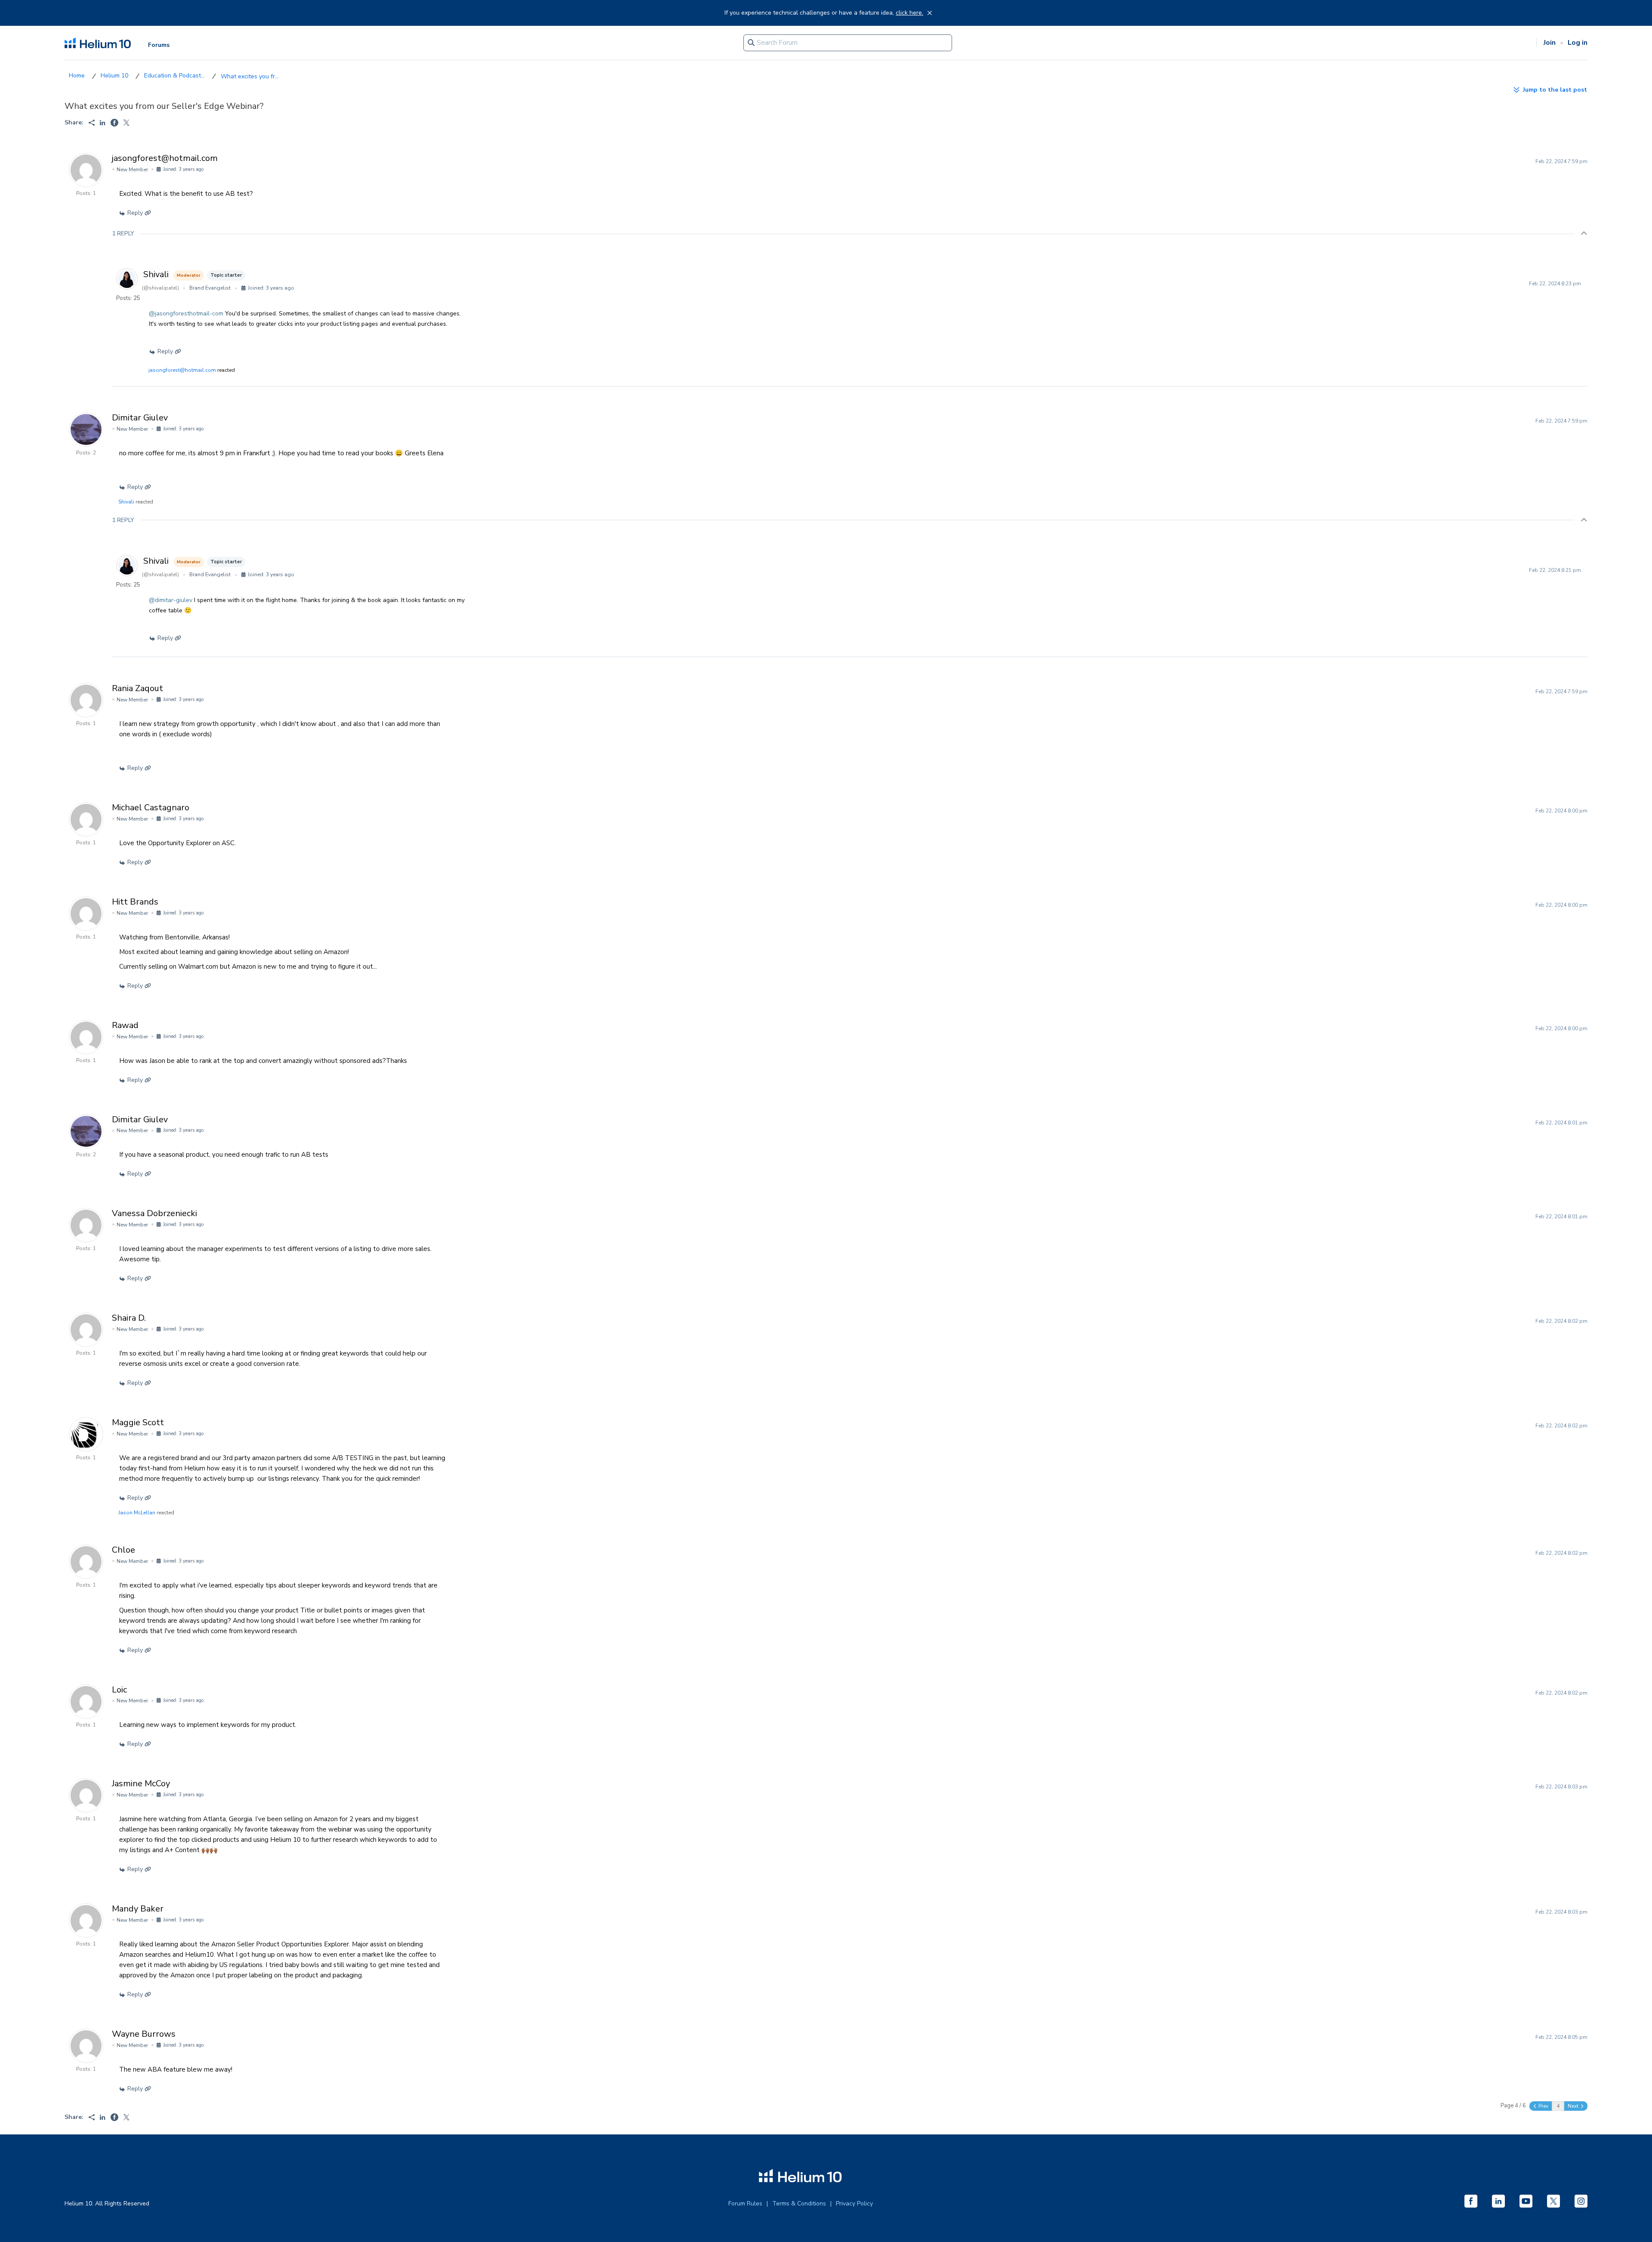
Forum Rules (745, 2203)
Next (1574, 2106)
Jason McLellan (137, 1513)
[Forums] (77, 76)
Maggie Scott (138, 1422)
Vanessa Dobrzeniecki (154, 1213)
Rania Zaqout (137, 688)
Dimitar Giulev (140, 418)
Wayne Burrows (144, 2034)
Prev (1543, 2106)
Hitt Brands (135, 902)
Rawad (125, 1025)
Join (1550, 43)
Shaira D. (129, 1318)
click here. (909, 13)
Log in (1578, 43)
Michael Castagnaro (151, 808)
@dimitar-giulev (171, 600)
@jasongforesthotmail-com (186, 313)
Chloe (123, 1550)
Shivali (156, 274)
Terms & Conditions (799, 2203)
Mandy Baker (138, 1909)
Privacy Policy (854, 2203)
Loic (119, 1690)
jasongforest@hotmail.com (165, 158)
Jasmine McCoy (141, 1783)
